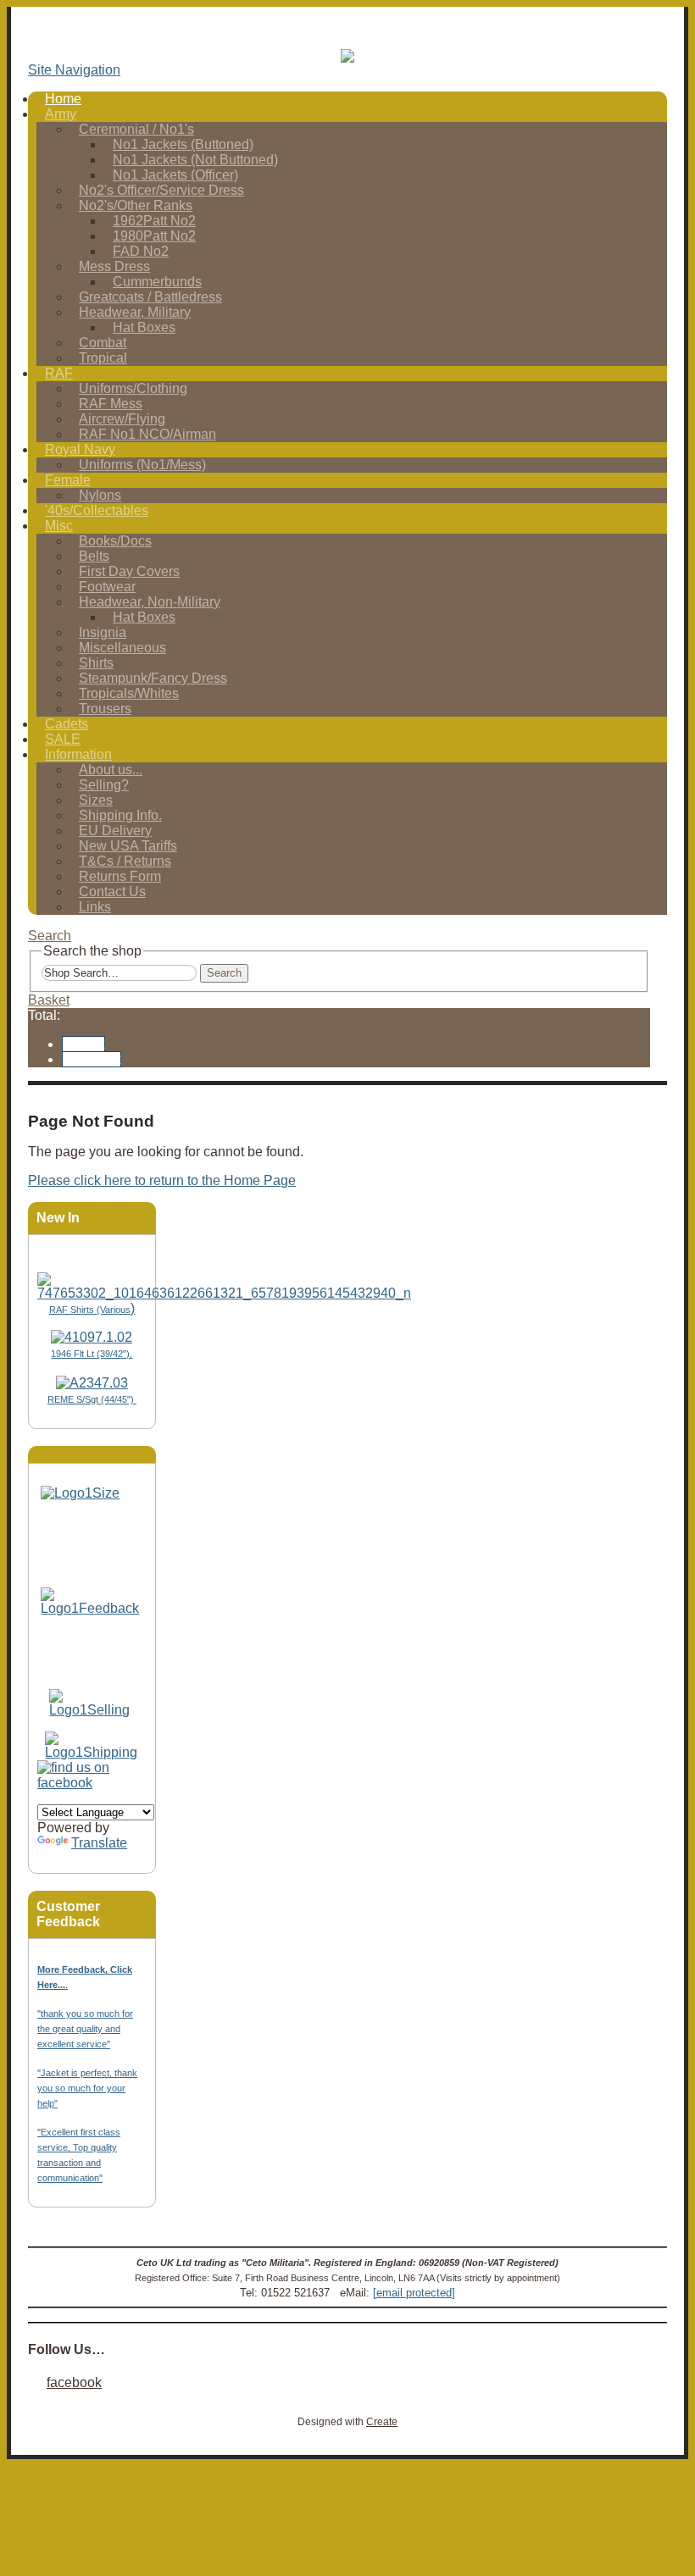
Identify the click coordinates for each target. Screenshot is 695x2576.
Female (68, 480)
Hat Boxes (144, 327)
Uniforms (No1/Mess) (142, 465)
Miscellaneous (122, 648)
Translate (99, 1843)
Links (95, 907)
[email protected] (414, 2293)
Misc (59, 526)
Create (382, 2422)
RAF (59, 373)
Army (61, 114)
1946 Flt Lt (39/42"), (92, 1354)
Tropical (103, 358)
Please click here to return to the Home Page (162, 1180)
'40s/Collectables (97, 510)
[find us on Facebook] (92, 1783)
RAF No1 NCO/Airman (147, 434)
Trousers (105, 709)
